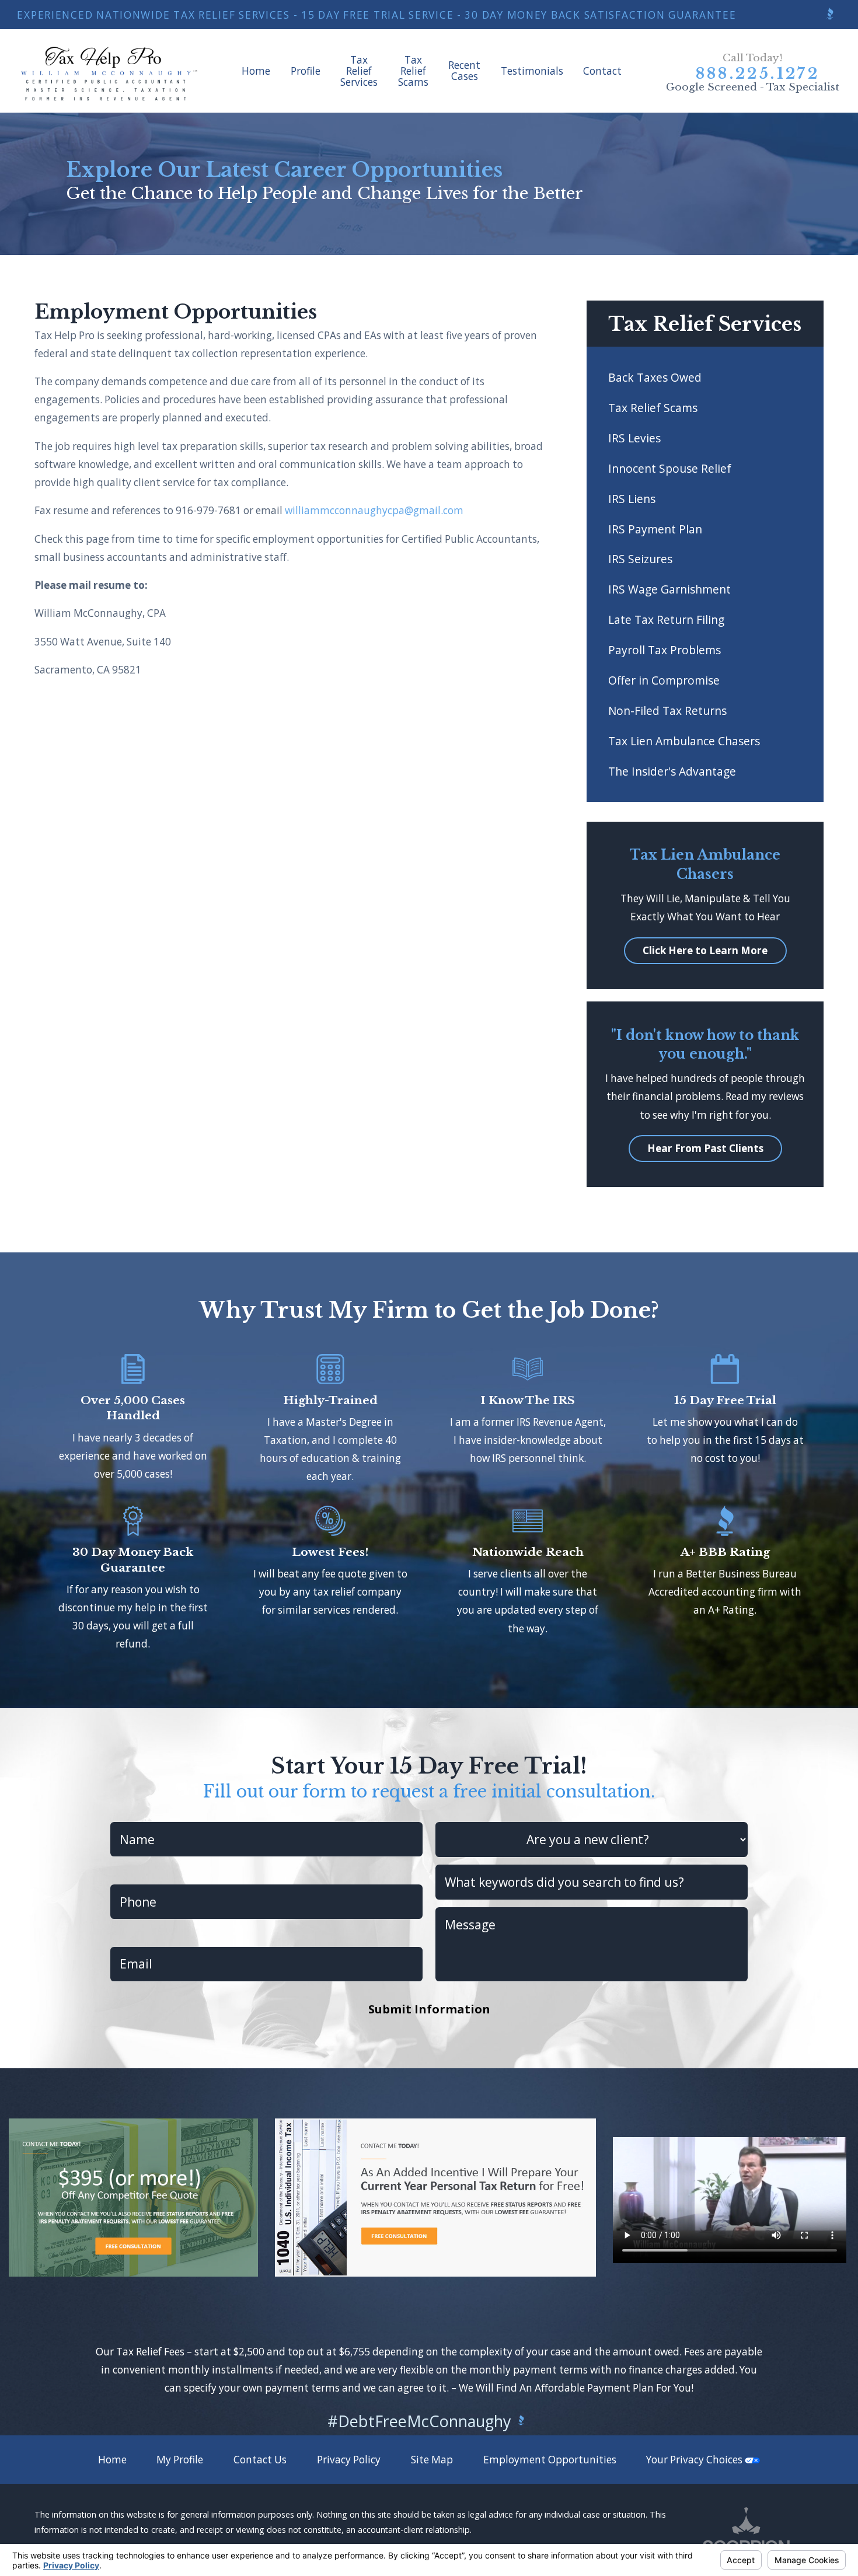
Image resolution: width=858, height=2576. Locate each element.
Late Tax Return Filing (666, 619)
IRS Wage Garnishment (669, 589)
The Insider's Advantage (672, 771)
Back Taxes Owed (655, 377)
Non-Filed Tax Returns (667, 711)
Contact (602, 71)
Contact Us (260, 2460)
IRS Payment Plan (655, 529)
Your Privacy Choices (695, 2460)
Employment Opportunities (550, 2460)
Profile (306, 71)
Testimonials (532, 71)
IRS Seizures (640, 559)
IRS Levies (634, 438)
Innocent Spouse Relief (670, 468)
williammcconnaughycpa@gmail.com (374, 510)
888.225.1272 (758, 74)
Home (256, 71)
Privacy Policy (349, 2460)
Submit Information (429, 2009)
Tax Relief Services (359, 71)
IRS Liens (632, 499)
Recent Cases (464, 71)
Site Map (432, 2460)
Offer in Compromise (664, 680)
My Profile (180, 2460)
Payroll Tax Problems (665, 650)
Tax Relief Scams (413, 71)
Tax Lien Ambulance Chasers (684, 741)
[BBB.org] (830, 15)
